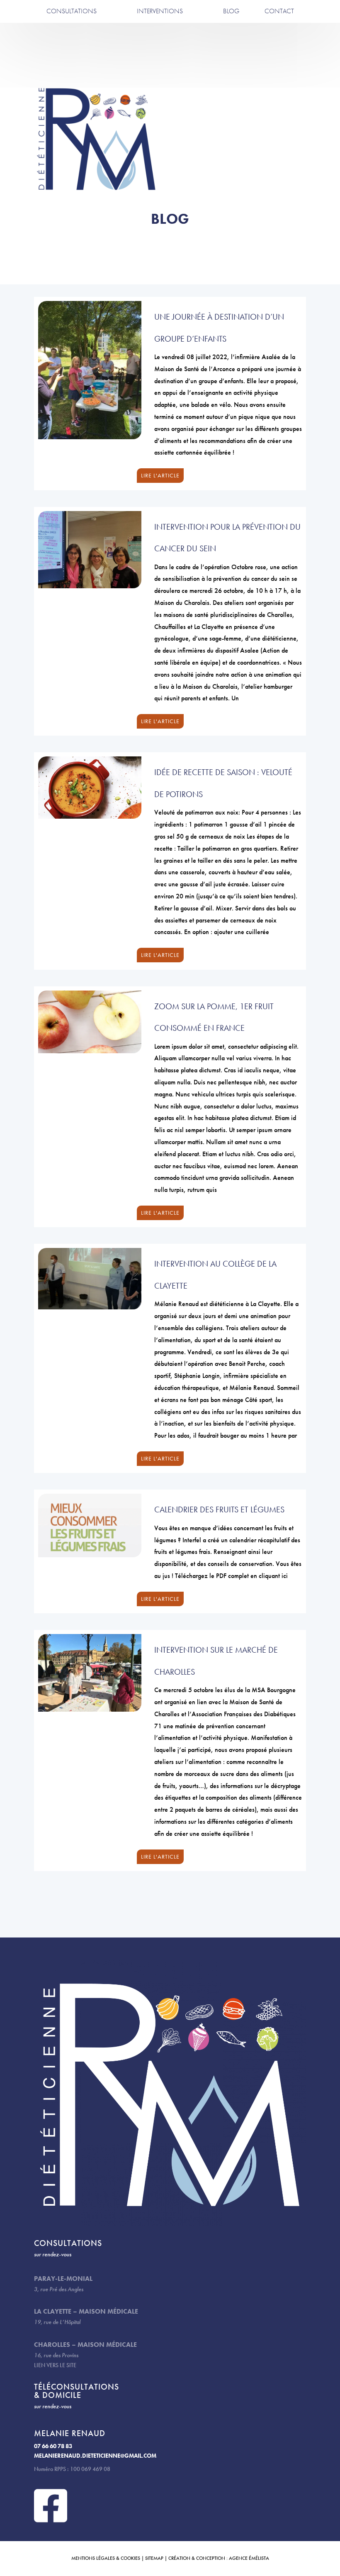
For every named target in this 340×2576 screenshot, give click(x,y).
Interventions (160, 11)
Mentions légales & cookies (106, 2558)
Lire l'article (160, 475)
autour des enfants (160, 26)
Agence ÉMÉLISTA (249, 2558)
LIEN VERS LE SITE (55, 2365)
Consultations (72, 11)
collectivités (160, 61)
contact (279, 11)
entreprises (160, 43)
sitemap (154, 2558)
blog (231, 11)
